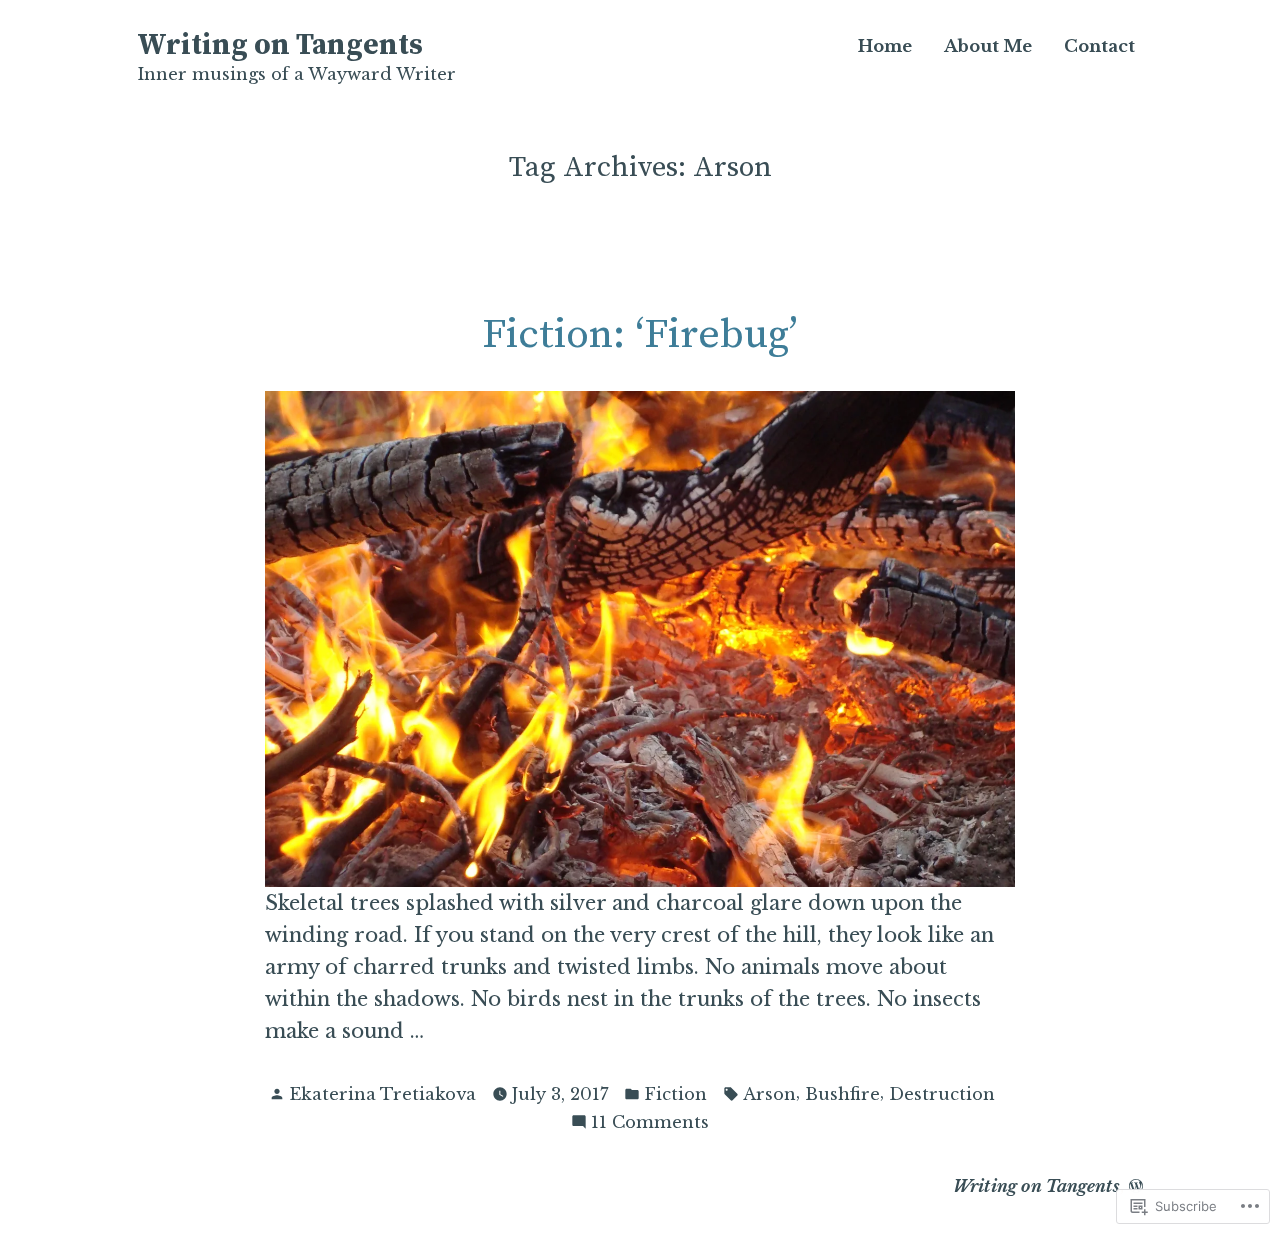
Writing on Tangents (280, 46)
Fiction (675, 1094)
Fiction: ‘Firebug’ (640, 335)
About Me (988, 46)
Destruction (942, 1094)
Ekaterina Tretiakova (382, 1094)
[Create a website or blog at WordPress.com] (1136, 1186)
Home (885, 46)
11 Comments (650, 1123)
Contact (1099, 46)
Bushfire (842, 1094)
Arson (769, 1094)
